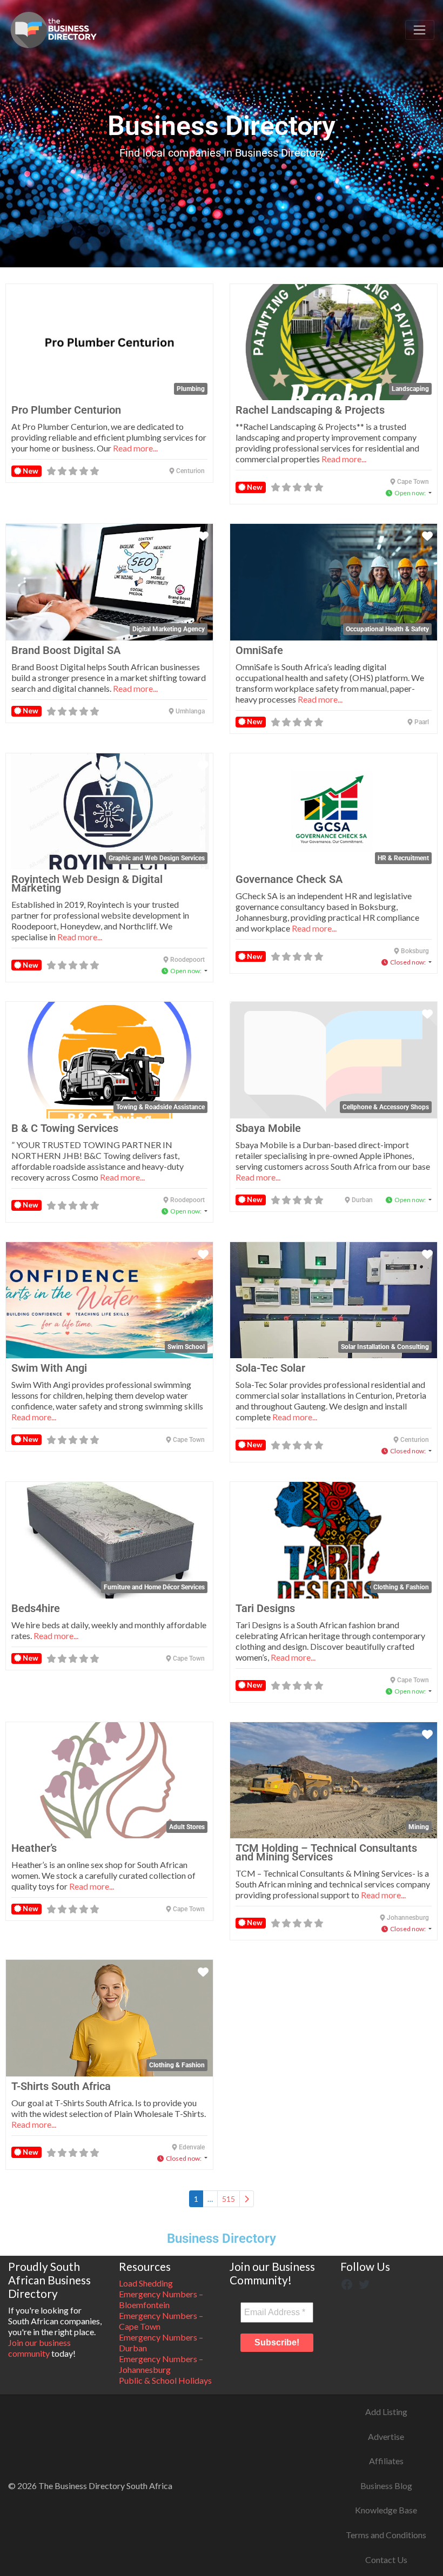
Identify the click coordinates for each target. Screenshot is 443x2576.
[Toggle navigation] (420, 30)
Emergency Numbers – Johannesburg (161, 2364)
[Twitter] (364, 2283)
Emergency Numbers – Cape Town (161, 2321)
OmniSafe (259, 650)
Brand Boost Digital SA (66, 650)
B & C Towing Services (65, 1128)
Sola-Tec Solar (270, 1368)
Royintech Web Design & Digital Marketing (87, 884)
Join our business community (39, 2348)
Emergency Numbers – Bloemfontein (161, 2299)
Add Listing (386, 2412)
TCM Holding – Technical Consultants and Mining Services (326, 1852)
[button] (408, 493)
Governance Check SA (289, 879)
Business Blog (386, 2486)
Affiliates (386, 2461)
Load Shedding (146, 2283)
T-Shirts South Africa (61, 2086)
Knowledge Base (386, 2510)
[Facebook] (347, 2283)
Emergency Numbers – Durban (161, 2342)
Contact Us (386, 2560)
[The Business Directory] (53, 28)
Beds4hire (36, 1608)
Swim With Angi (49, 1368)
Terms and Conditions (386, 2535)
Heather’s (34, 1848)
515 (229, 2199)
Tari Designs (265, 1608)
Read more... (135, 448)
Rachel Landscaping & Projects (310, 410)
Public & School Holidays (165, 2380)
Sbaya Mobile (268, 1128)
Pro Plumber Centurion (66, 410)
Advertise (386, 2436)
